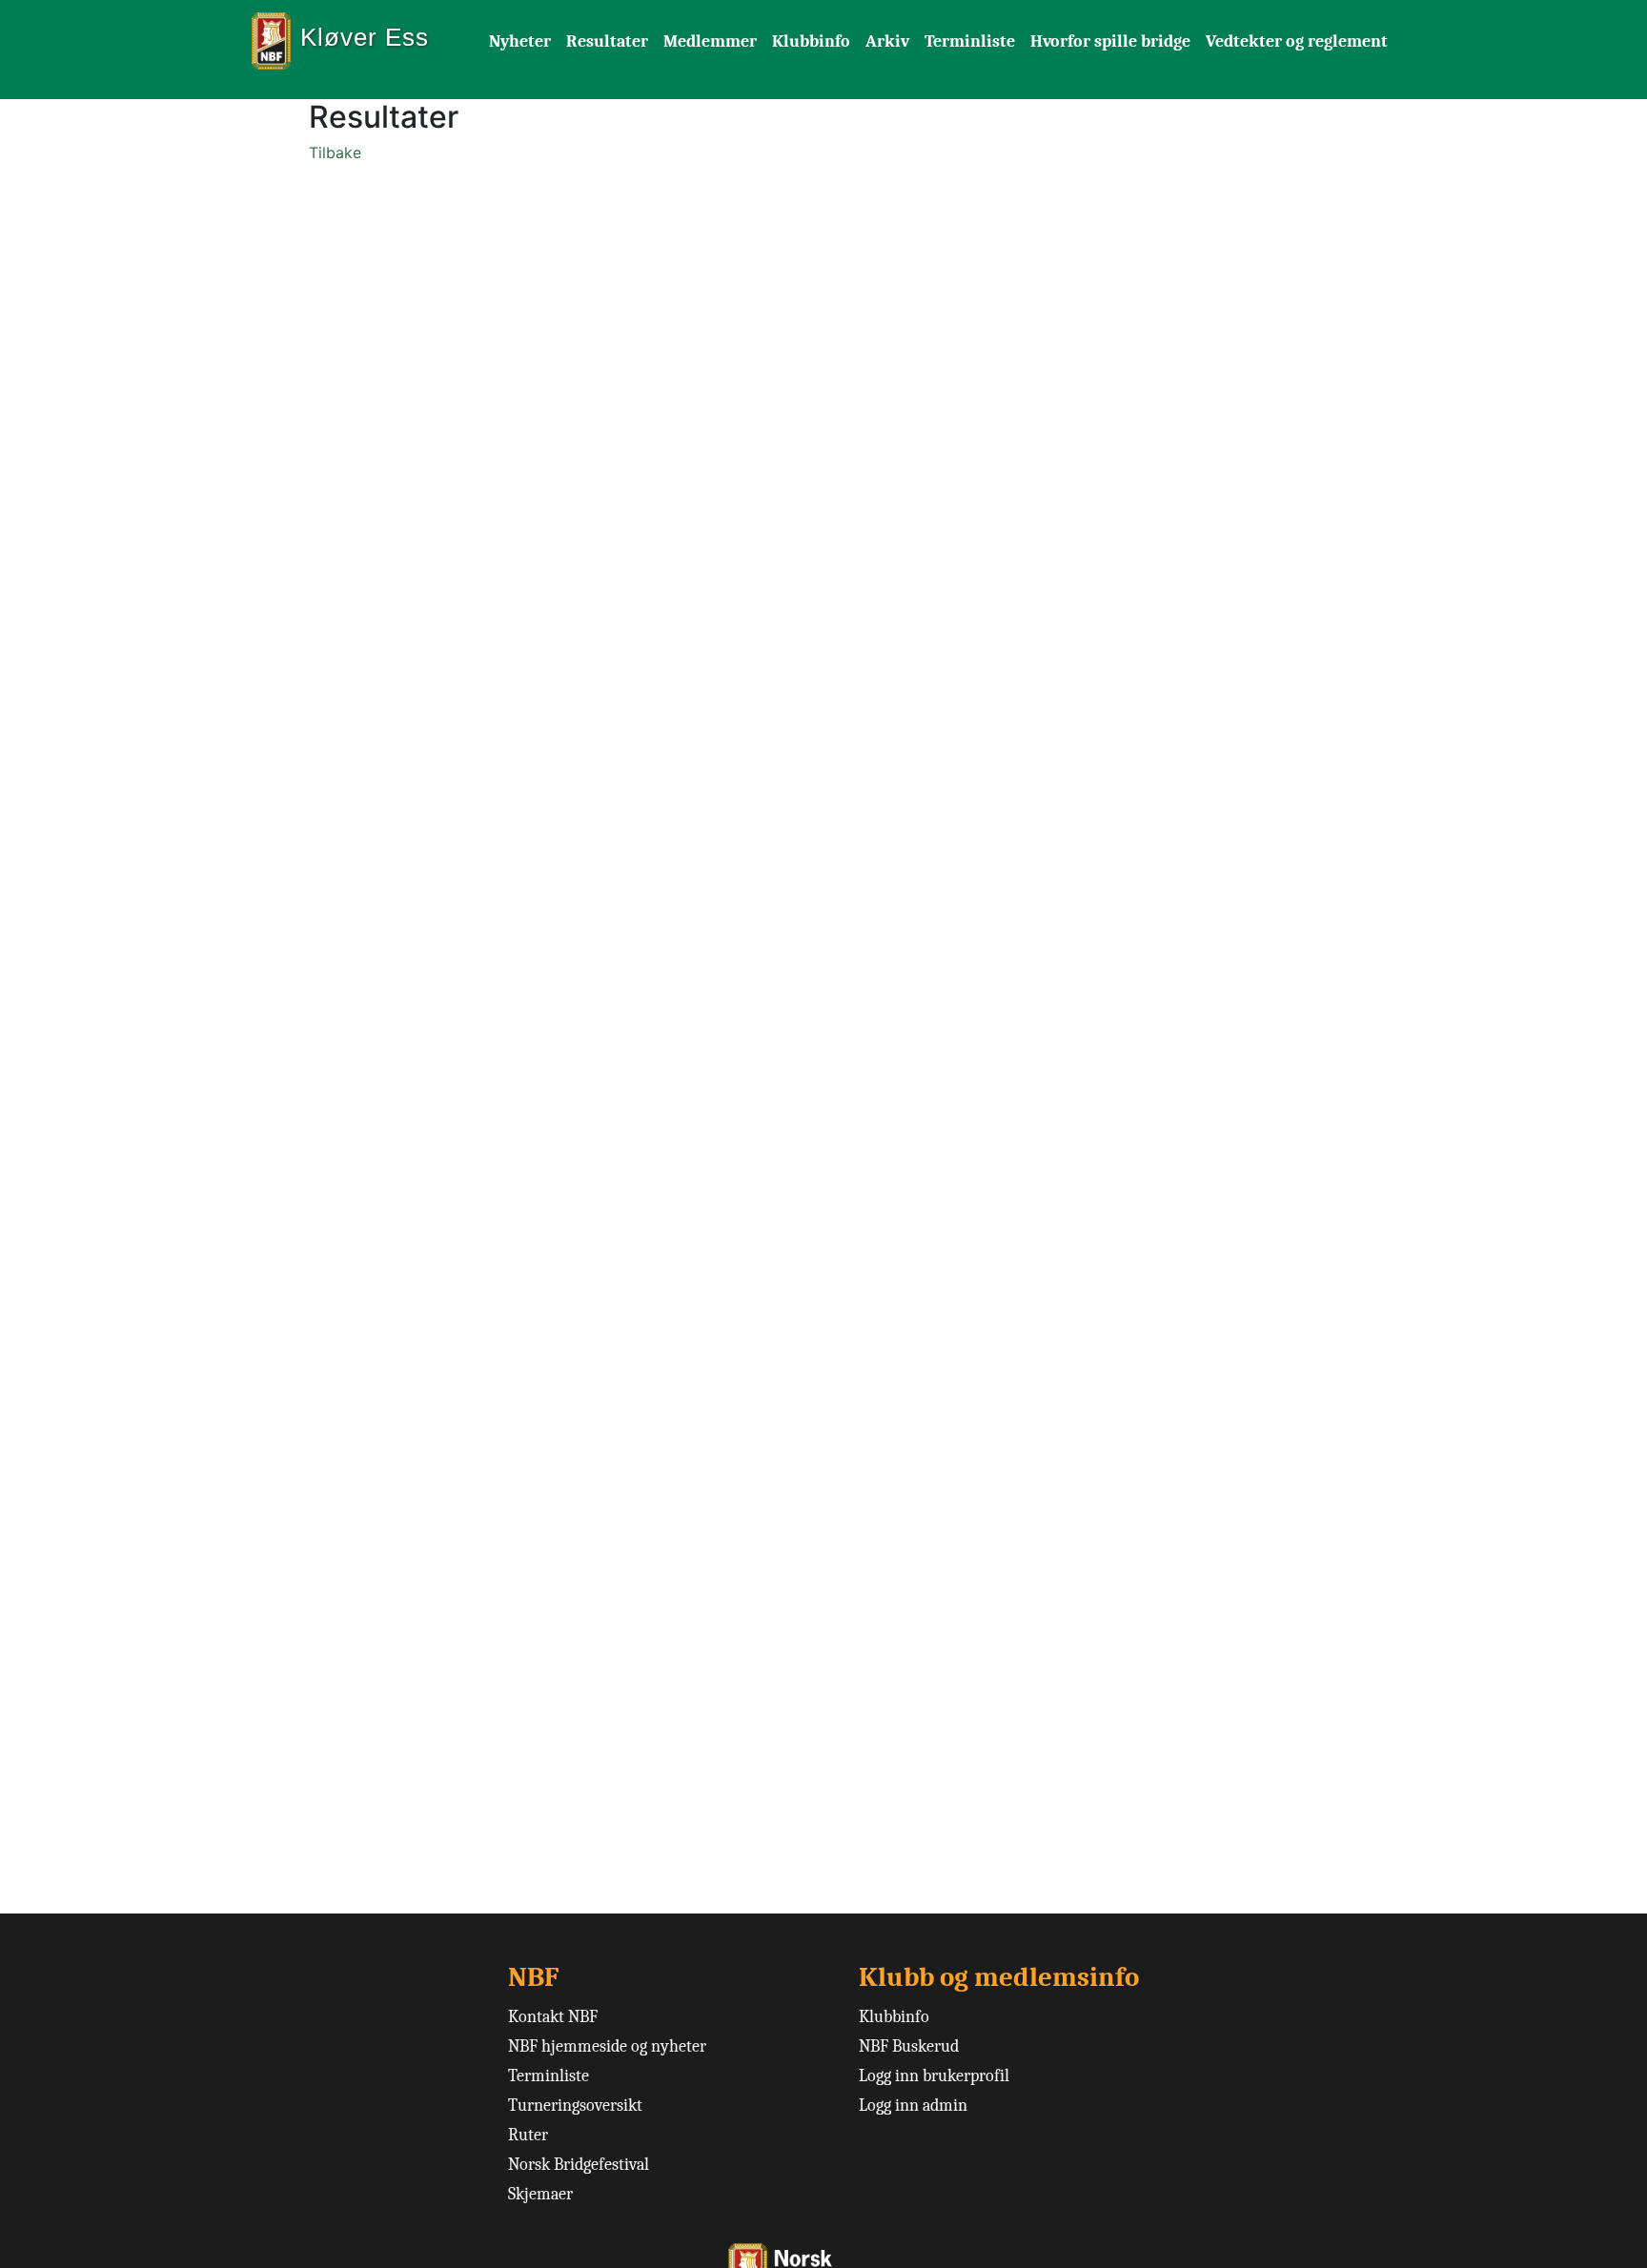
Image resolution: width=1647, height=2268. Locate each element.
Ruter (528, 2135)
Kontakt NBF (553, 2017)
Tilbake (335, 152)
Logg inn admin (913, 2106)
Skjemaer (540, 2194)
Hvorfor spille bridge (1110, 41)
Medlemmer (710, 41)
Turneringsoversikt (575, 2106)
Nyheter (520, 41)
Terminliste (970, 41)
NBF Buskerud (909, 2046)
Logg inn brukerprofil (934, 2076)
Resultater (607, 41)
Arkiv (887, 41)
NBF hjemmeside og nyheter (607, 2046)
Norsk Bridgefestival (579, 2165)
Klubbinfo (811, 41)
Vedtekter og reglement (1297, 41)
